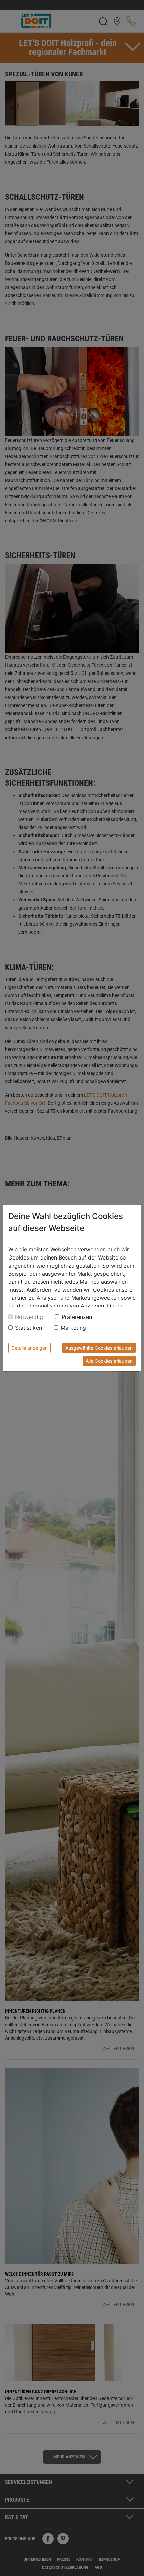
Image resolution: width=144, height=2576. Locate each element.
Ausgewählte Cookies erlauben (99, 1348)
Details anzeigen (29, 1348)
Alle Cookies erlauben (109, 1361)
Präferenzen (77, 1317)
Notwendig (29, 1317)
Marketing (73, 1328)
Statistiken (28, 1328)
